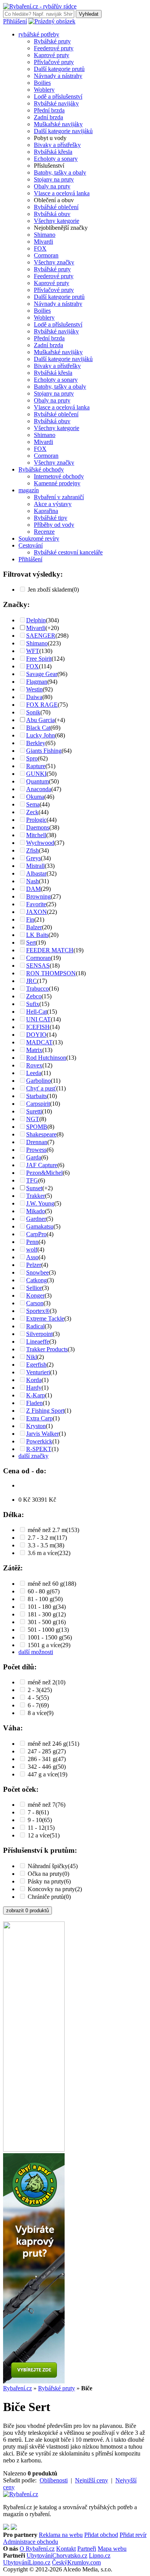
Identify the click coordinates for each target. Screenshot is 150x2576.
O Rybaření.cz (37, 2549)
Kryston (36, 1426)
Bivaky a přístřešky (57, 145)
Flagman (37, 682)
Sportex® (38, 1311)
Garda (34, 1157)
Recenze (44, 532)
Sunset (34, 1188)
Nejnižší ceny (92, 2480)
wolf (32, 1249)
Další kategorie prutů (59, 69)
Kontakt (66, 2549)
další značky (33, 1456)
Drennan (37, 1142)
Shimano (45, 235)
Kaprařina (46, 511)
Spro (32, 758)
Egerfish (36, 1365)
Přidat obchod (101, 2535)
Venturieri (38, 1372)
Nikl (32, 1357)
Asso (32, 1257)
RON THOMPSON (51, 973)
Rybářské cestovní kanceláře (68, 552)
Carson (35, 1303)
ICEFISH (38, 1027)
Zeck (32, 812)
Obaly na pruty (52, 186)
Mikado (36, 1211)
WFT (33, 651)
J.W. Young (40, 1203)
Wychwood (40, 843)
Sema (33, 804)
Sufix (33, 1004)
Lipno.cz (100, 2555)
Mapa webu (112, 2549)
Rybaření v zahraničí (59, 497)
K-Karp (36, 1395)
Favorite (36, 904)
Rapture (36, 766)
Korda (34, 1380)
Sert (31, 942)
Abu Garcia (40, 720)
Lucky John (41, 735)
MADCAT (39, 1042)
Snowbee (37, 1272)
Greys (33, 858)
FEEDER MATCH (50, 950)
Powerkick (39, 1441)
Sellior (34, 1288)
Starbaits (37, 1096)
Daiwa (34, 697)
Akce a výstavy (53, 504)
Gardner (36, 1219)
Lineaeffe (38, 1342)
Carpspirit (38, 1104)
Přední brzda (49, 110)
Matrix (34, 1050)
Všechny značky (54, 262)
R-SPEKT (39, 1449)
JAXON (37, 912)
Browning (38, 896)
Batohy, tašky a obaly (60, 172)
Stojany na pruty (54, 179)
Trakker (36, 1196)
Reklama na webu (61, 2535)
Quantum (37, 781)
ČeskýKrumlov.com (76, 2562)
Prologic (36, 820)
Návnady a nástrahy (58, 76)
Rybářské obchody (41, 469)
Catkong (37, 1280)
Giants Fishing (44, 751)
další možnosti (36, 1652)
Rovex (34, 1065)
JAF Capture (42, 1165)
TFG (32, 1180)
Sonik (33, 712)
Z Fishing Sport (45, 1411)
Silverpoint (39, 1334)
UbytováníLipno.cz (27, 2562)
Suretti (34, 1111)
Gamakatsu (40, 1226)
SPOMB (37, 1127)
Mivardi (43, 242)
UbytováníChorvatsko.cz (57, 2555)
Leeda (34, 1073)
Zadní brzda (48, 117)
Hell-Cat (37, 1012)
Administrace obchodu (31, 2542)
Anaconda (39, 789)
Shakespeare (41, 1134)
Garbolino (38, 1081)
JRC (32, 981)
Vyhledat (89, 14)
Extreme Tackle (45, 1319)
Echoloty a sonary (56, 159)
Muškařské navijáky (58, 124)
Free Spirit (39, 659)
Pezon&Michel (44, 1173)
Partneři (87, 2549)
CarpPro (36, 1234)
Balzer (34, 927)
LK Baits (37, 935)
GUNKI (36, 774)
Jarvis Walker (42, 1434)
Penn (32, 1242)
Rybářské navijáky (56, 103)
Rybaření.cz (17, 2388)
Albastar (36, 873)
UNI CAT (38, 1019)
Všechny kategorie (57, 221)
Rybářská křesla (53, 152)
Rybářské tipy (51, 518)
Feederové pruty (54, 48)
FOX (40, 248)
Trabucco (37, 989)
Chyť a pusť (41, 1088)
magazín (29, 490)
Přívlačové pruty (54, 62)
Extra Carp (39, 1418)
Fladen (34, 1403)
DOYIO (36, 1035)
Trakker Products (47, 1349)
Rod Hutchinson (46, 1058)
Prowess (36, 1150)
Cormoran (46, 255)
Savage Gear (42, 674)
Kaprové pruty (52, 55)
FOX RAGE (42, 705)
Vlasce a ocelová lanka (62, 193)
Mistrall (35, 866)
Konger (35, 1295)
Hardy (34, 1388)
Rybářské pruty (52, 41)
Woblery (44, 90)
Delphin (36, 620)
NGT (33, 1119)
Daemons (38, 827)
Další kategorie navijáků (63, 131)
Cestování (31, 545)
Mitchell (36, 835)
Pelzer (34, 1265)
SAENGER (41, 636)
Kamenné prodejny (57, 483)
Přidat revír (133, 2535)
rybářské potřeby (39, 34)
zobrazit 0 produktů (27, 1911)
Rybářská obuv (52, 214)
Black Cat (38, 728)
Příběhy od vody (54, 525)
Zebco (34, 996)
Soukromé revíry (39, 538)
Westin (34, 689)
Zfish (32, 850)
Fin (30, 919)
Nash (32, 881)
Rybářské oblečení (56, 207)
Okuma (35, 797)
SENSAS (38, 966)
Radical (35, 1326)
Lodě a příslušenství (58, 96)
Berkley (36, 743)
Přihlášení (15, 21)
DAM (33, 889)
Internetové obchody (59, 476)
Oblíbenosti (54, 2480)
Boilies (42, 83)
